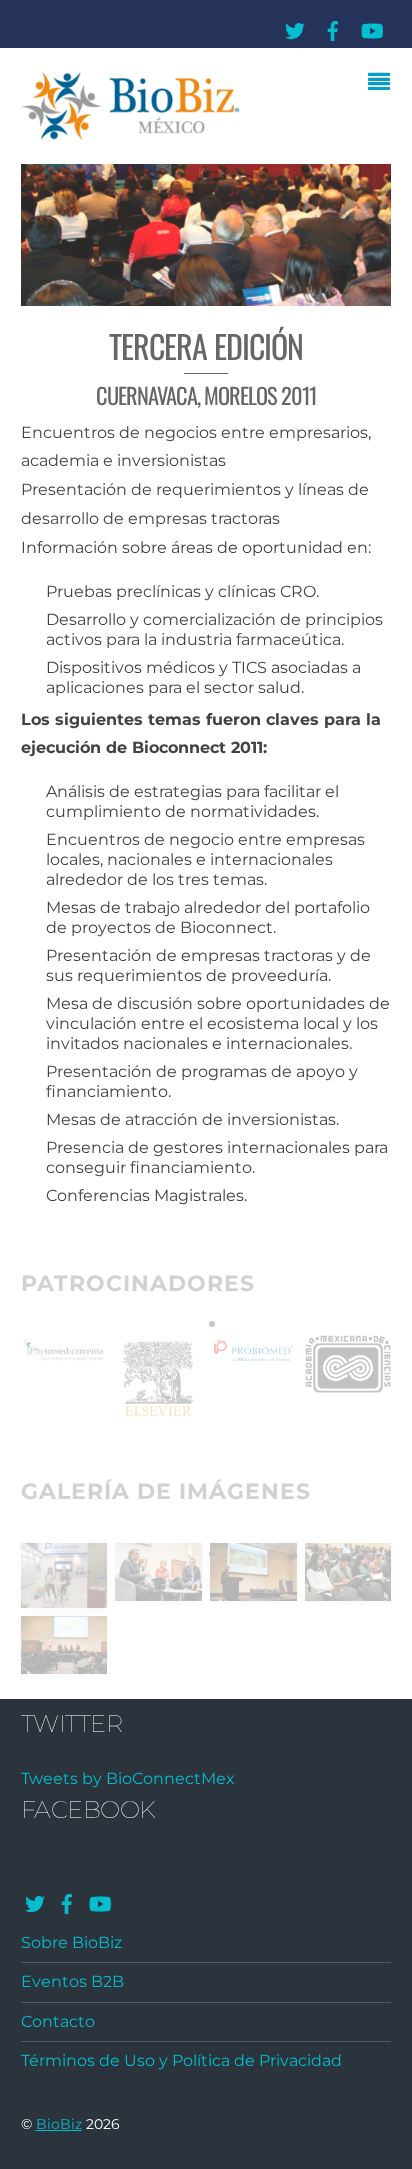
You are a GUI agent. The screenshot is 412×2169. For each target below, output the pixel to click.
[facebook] (333, 27)
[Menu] (384, 84)
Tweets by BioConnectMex (128, 1778)
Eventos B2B (72, 1981)
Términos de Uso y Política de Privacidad (181, 2060)
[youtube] (371, 27)
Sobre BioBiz (71, 1942)
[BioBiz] (131, 134)
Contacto (58, 2021)
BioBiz (59, 2124)
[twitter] (295, 27)
